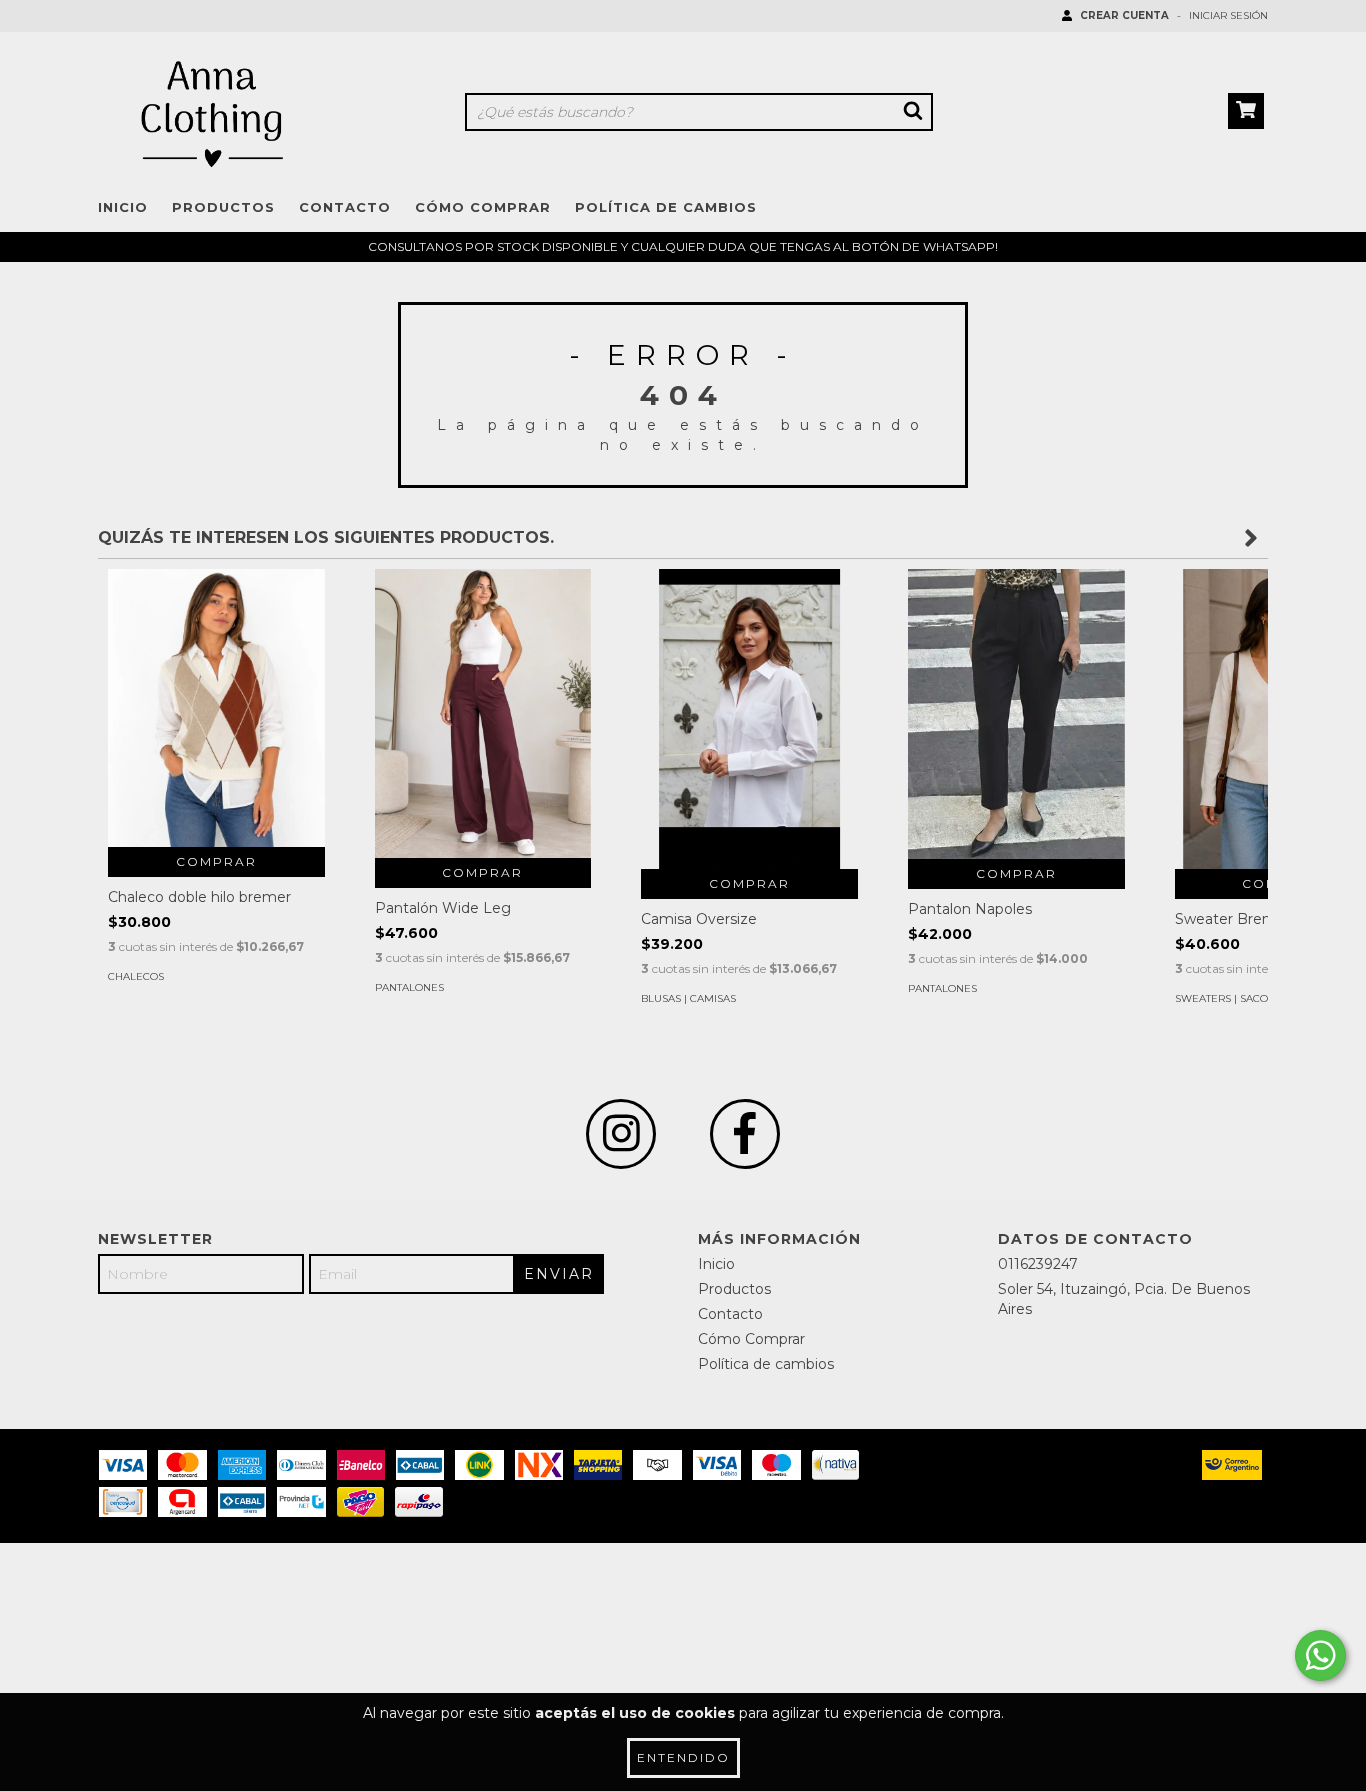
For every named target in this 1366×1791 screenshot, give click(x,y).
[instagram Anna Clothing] (621, 1134)
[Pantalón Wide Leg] (483, 713)
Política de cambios (666, 207)
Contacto (345, 207)
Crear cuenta (1124, 15)
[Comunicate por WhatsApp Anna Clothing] (1320, 1655)
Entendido (683, 1757)
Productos (223, 207)
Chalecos (136, 976)
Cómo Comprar (483, 207)
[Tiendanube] (185, 1578)
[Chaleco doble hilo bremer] (216, 708)
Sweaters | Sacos (1224, 998)
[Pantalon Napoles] (1016, 714)
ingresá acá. (1012, 1592)
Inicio (123, 207)
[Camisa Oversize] (749, 747)
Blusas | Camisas (688, 998)
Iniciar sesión (1228, 15)
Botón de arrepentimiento (1169, 1592)
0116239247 (1038, 1264)
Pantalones (409, 987)
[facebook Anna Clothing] (745, 1134)
